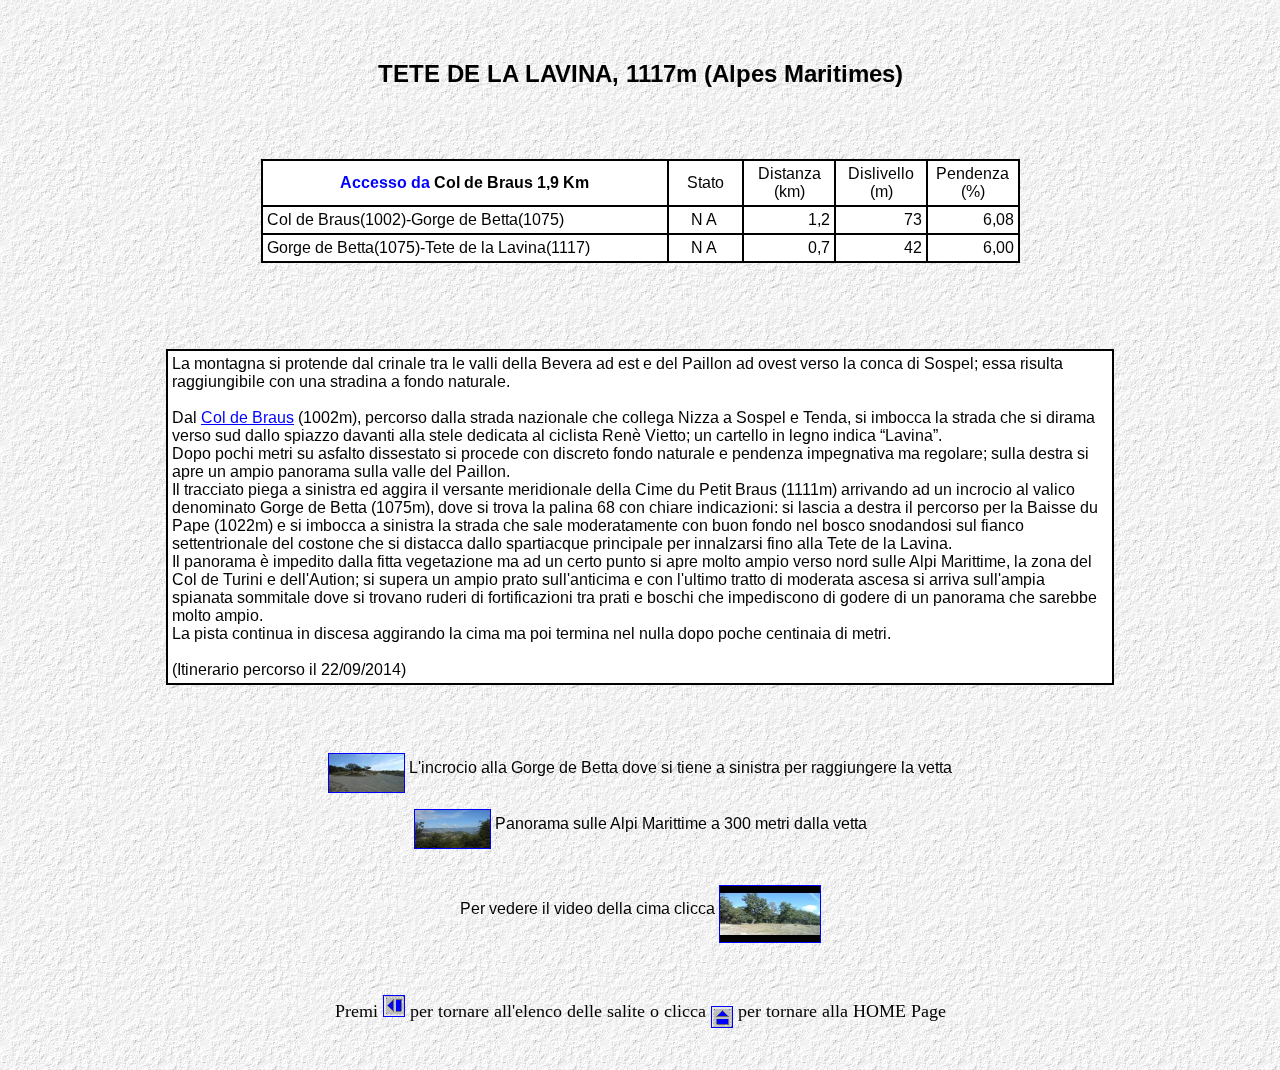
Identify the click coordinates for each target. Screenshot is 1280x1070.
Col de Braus (247, 417)
